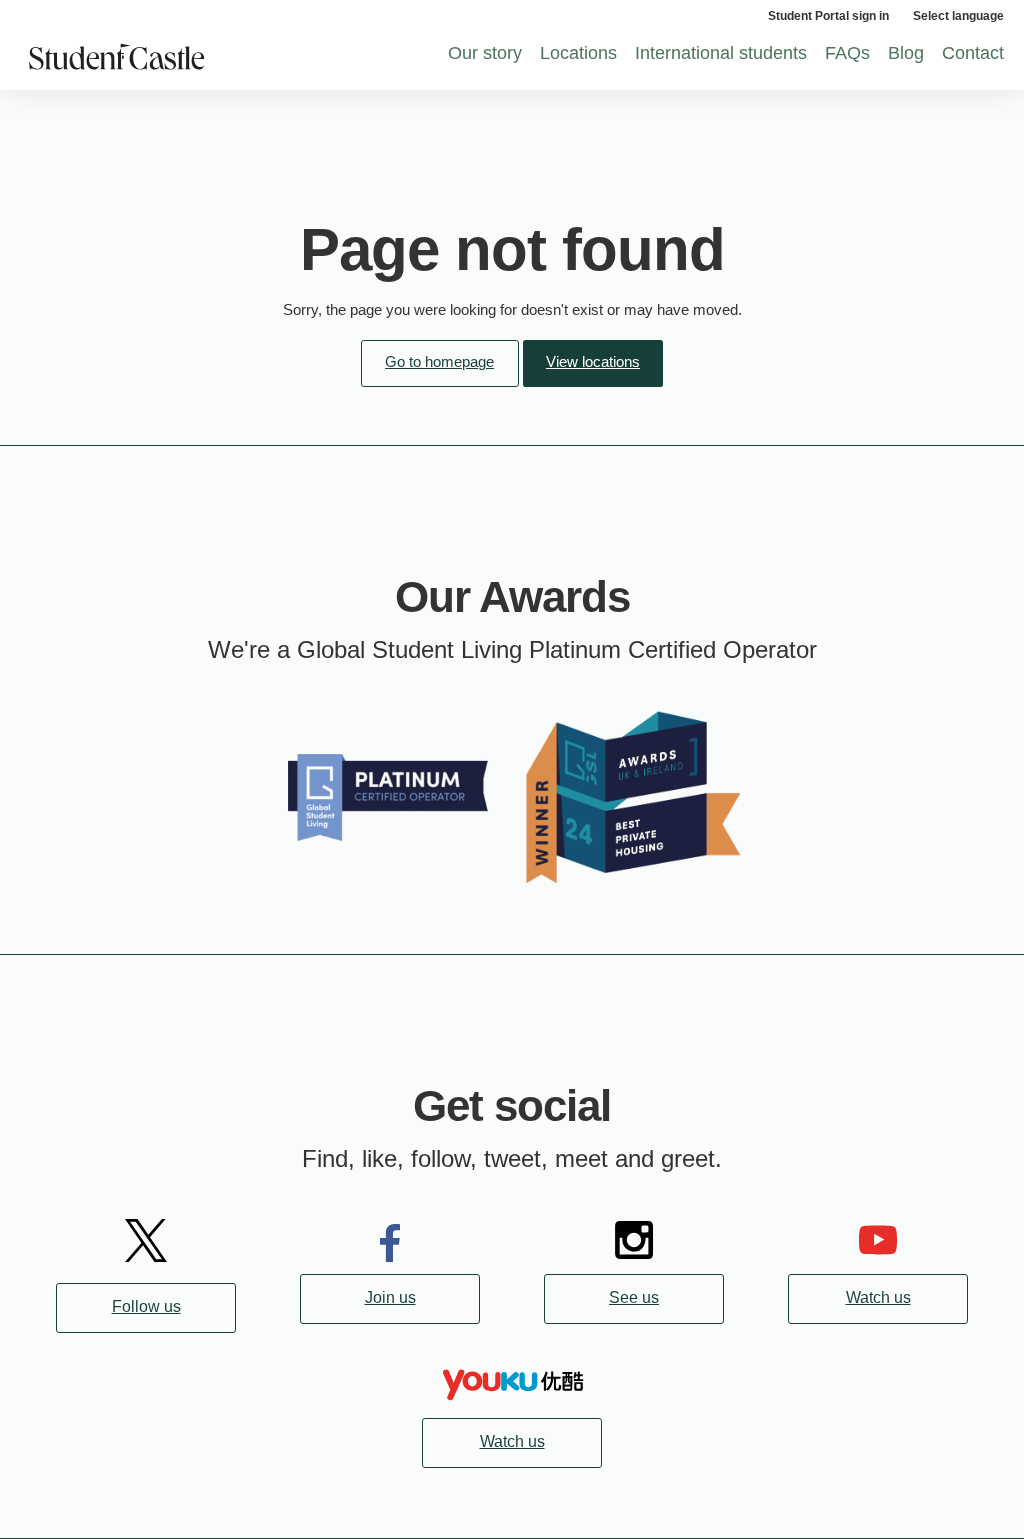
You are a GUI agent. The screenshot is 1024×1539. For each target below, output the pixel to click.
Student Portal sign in (828, 16)
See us (634, 1297)
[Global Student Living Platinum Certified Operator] (390, 795)
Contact (973, 53)
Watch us (878, 1297)
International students (721, 53)
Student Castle (196, 58)
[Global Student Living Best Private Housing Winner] (634, 795)
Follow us (146, 1306)
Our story (485, 53)
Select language (958, 16)
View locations (593, 361)
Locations (578, 53)
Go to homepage (439, 361)
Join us (390, 1297)
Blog (906, 53)
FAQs (847, 53)
